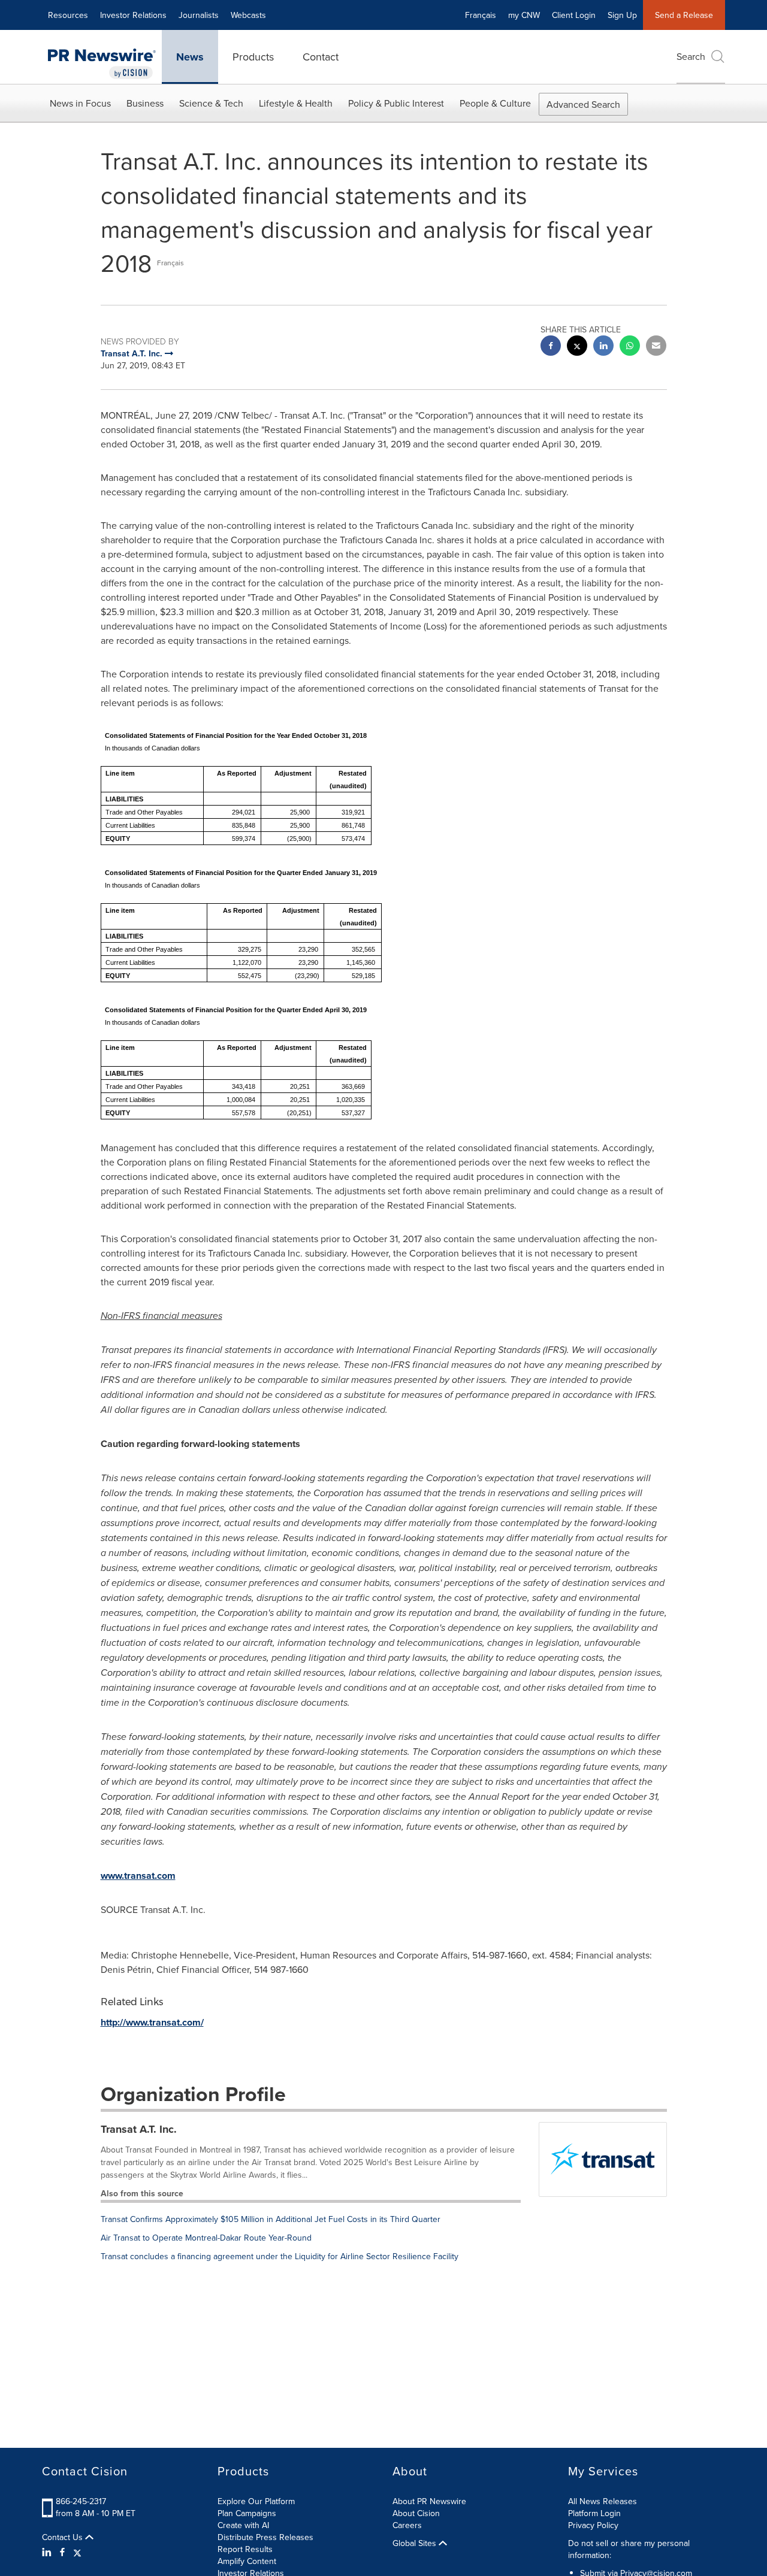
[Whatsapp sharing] (630, 347)
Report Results (245, 2549)
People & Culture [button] (495, 103)
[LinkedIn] (48, 2552)
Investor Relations (133, 15)
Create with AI (243, 2525)
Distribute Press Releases (265, 2537)
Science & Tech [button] (211, 103)
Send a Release (684, 15)
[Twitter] (77, 2552)
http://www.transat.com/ (152, 2022)
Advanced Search (583, 104)
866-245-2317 (81, 2501)
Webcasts (248, 15)
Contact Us (64, 2537)
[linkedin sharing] (603, 347)
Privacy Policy (593, 2525)
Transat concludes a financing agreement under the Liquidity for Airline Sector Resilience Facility (280, 2256)
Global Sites (416, 2543)
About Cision (416, 2513)
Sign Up (622, 15)
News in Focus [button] (80, 103)
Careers (407, 2525)
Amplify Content (247, 2561)
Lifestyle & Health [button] (296, 103)
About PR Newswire (429, 2501)
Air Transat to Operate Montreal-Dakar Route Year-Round (206, 2238)
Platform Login (594, 2513)
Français (481, 15)
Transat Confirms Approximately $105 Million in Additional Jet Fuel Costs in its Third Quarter (271, 2219)
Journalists (199, 15)
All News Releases (603, 2501)
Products (253, 57)
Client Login (574, 15)
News (190, 57)
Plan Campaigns (247, 2513)
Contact (321, 57)
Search (691, 56)
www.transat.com (138, 1876)
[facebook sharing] (551, 347)
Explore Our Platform (256, 2501)
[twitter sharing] (577, 347)
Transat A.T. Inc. (139, 2129)
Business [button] (145, 103)
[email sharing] (656, 347)
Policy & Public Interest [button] (396, 103)
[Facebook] (62, 2552)
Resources (68, 15)
